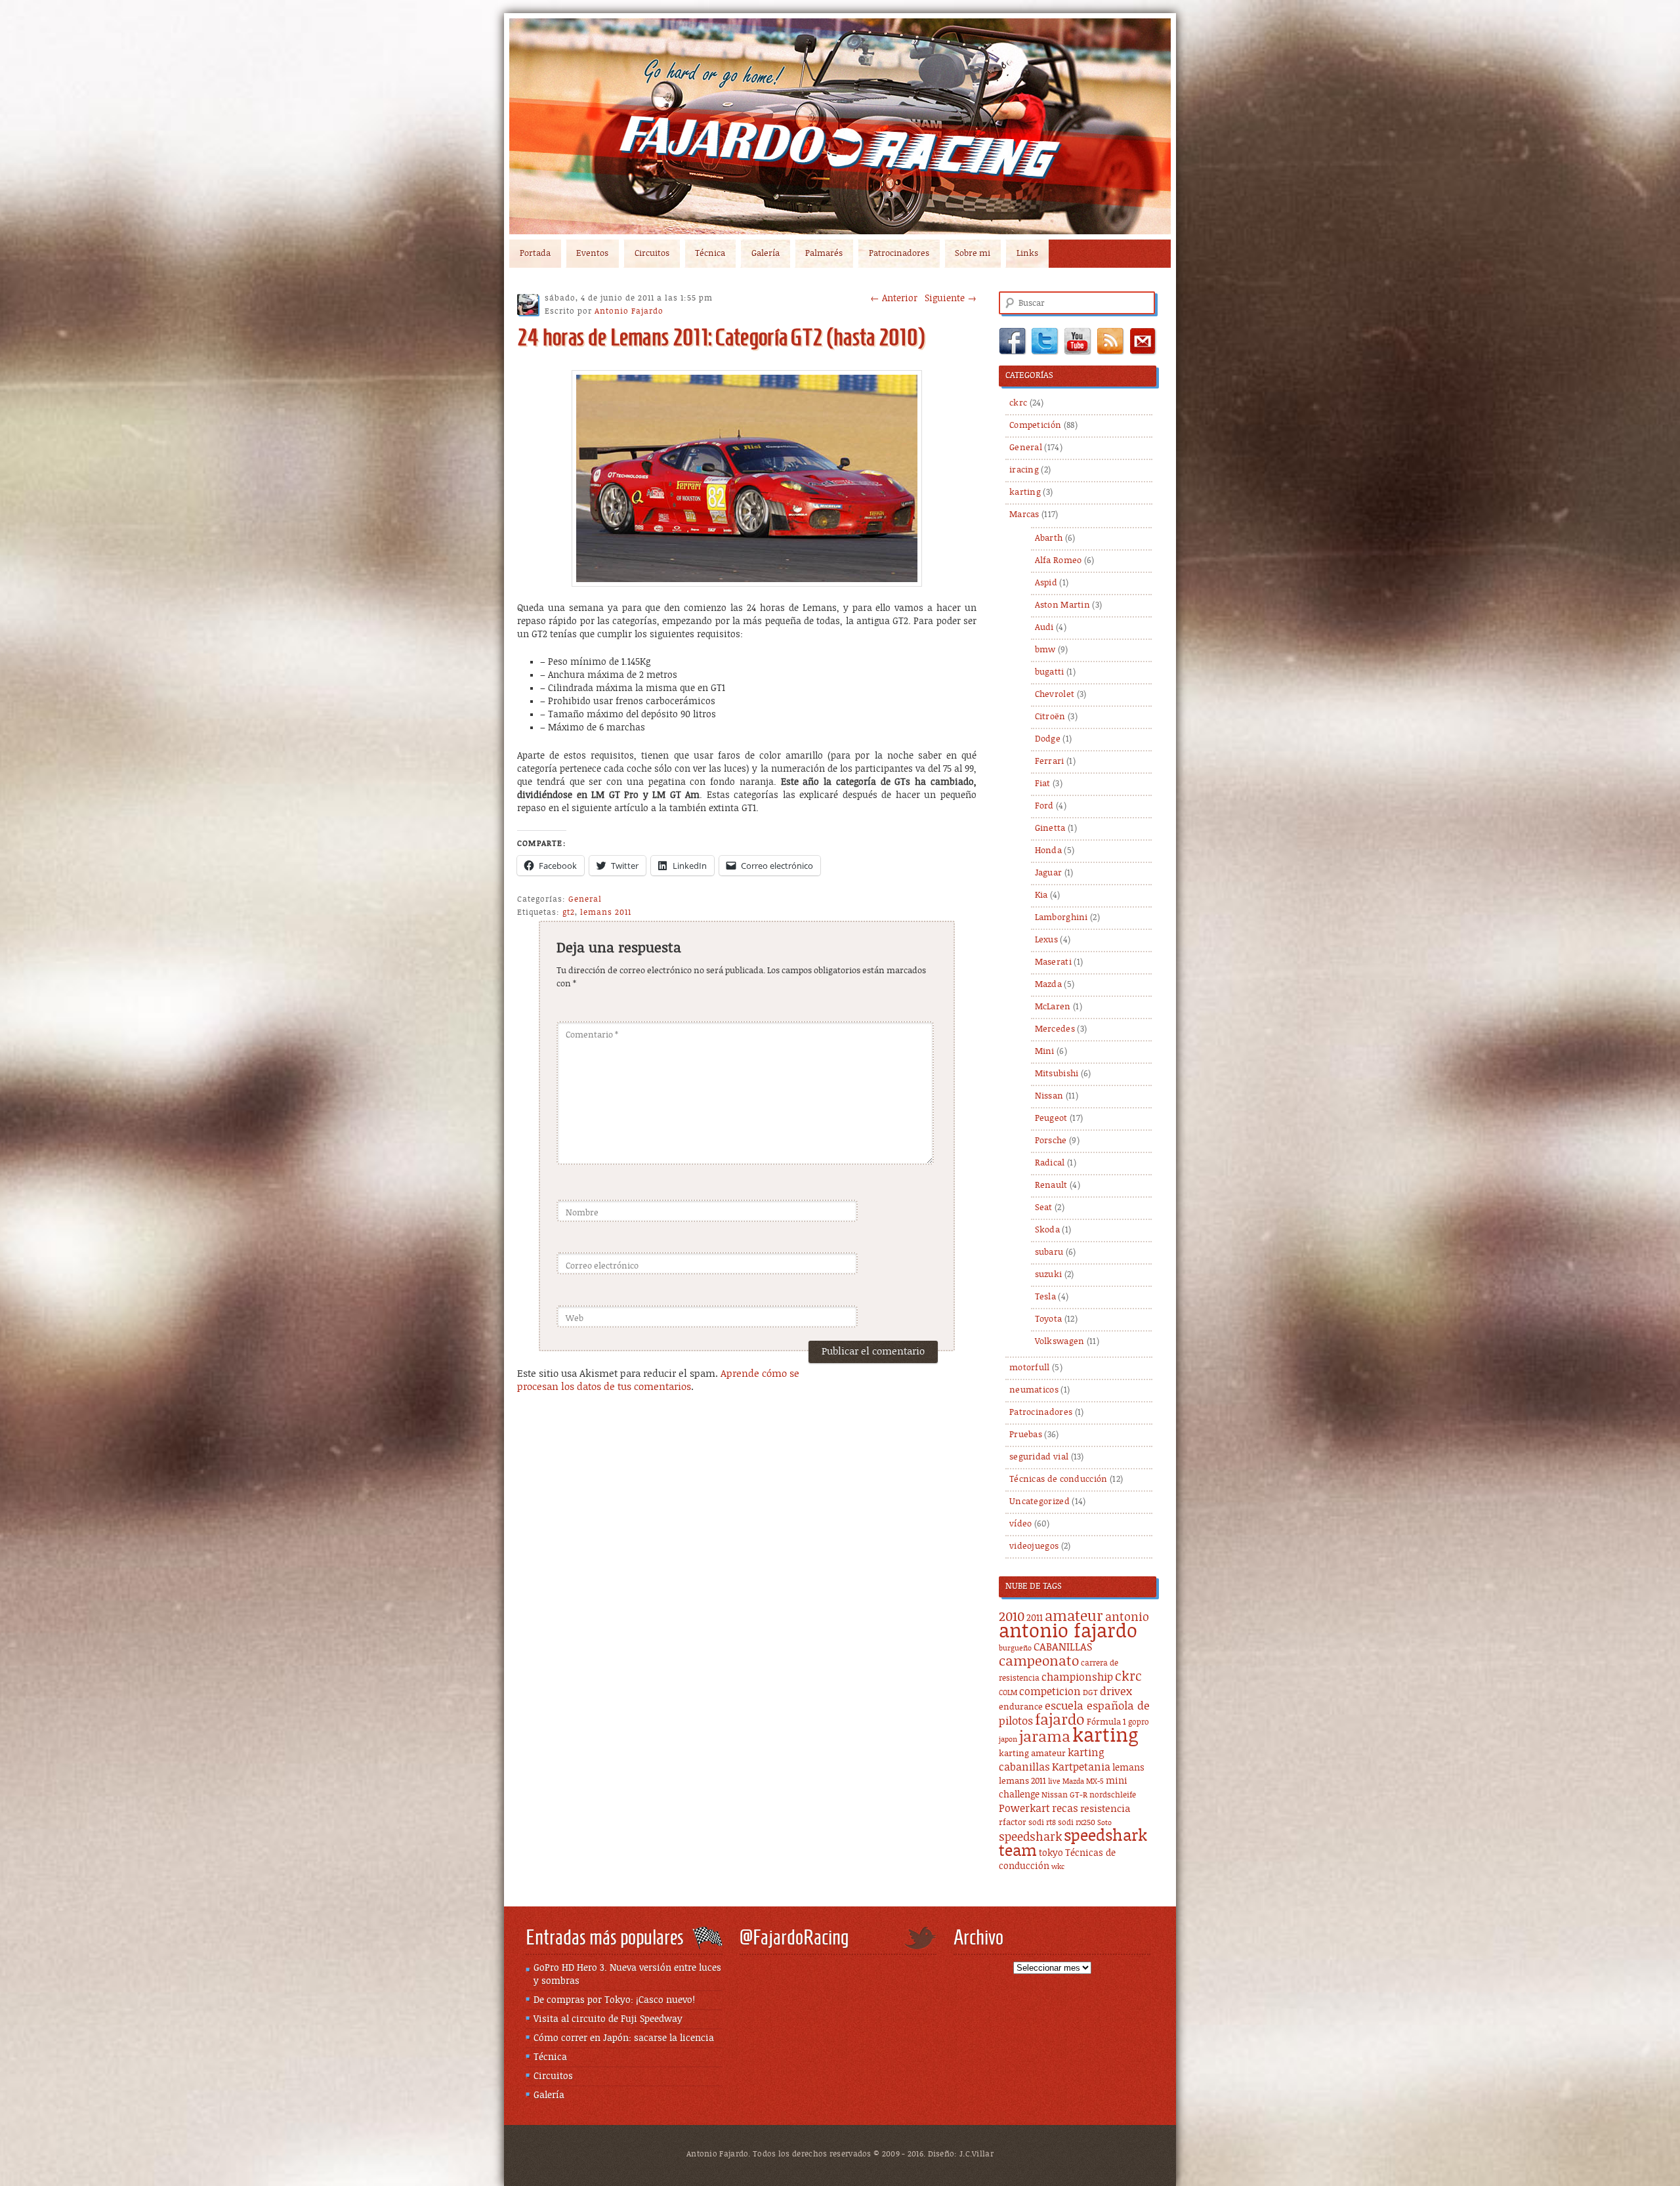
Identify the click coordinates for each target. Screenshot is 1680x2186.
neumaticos (1034, 1390)
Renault (1051, 1186)
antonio (1127, 1617)
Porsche (1051, 1141)
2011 (1035, 1618)
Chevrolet (1055, 695)
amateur (1074, 1617)
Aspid (1046, 583)
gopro (1139, 1722)
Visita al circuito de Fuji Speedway (608, 2019)
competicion (1050, 1692)
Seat (1044, 1208)
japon (1008, 1740)
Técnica (710, 254)
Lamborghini (1061, 918)
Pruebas (1026, 1435)
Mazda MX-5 (1083, 1782)
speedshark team (1073, 1844)
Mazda (1049, 985)
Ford (1044, 806)
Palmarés (824, 254)
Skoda (1048, 1230)
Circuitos (652, 254)
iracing (1024, 470)
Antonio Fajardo (629, 311)
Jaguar (1049, 873)
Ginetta (1050, 829)
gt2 (569, 912)
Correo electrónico (602, 1266)
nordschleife (1113, 1795)
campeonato (1039, 1662)
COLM (1008, 1693)
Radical (1050, 1163)
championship (1077, 1678)
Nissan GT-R (1064, 1795)
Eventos (592, 254)
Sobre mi (973, 254)
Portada (535, 254)
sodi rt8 (1042, 1823)
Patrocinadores (899, 254)
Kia (1041, 895)
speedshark (1030, 1838)
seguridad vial (1039, 1457)
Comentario (592, 1035)
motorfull (1030, 1368)
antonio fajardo (1068, 1631)
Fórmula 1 (1106, 1722)
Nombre (582, 1213)
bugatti (1050, 672)
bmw (1045, 650)
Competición (1035, 426)
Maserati (1053, 962)
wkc (1058, 1867)
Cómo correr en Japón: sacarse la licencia (624, 2038)
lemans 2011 (606, 912)
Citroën (1050, 717)
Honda (1049, 851)
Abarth (1049, 538)
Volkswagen (1060, 1342)
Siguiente (951, 299)
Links (1027, 254)
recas (1065, 1809)
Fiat (1043, 784)
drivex (1116, 1692)
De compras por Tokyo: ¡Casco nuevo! (614, 2000)
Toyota (1049, 1319)
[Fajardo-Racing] (840, 126)
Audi (1044, 628)
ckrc (1018, 403)
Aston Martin (1063, 605)
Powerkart (1024, 1809)
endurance (1021, 1707)
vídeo (1021, 1524)
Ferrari (1050, 762)
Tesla (1046, 1297)
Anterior (894, 299)
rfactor (1013, 1823)
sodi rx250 (1077, 1823)
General (585, 899)
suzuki (1049, 1275)
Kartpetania (1081, 1767)
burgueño (1015, 1649)
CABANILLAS (1063, 1648)
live (1054, 1782)
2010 (1012, 1617)
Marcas (1024, 515)
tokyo (1051, 1853)
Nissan (1049, 1096)
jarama (1045, 1737)
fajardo (1060, 1720)
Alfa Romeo (1059, 561)
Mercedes (1055, 1029)
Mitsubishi (1057, 1074)
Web (575, 1319)
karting (1025, 493)
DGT (1090, 1693)
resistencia (1105, 1809)
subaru (1049, 1252)
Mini (1045, 1052)
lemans (1128, 1768)
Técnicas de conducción (1059, 1480)
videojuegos (1034, 1546)
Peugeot (1051, 1119)
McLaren (1053, 1007)
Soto (1104, 1823)
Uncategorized (1039, 1502)
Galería (766, 254)
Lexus (1047, 940)
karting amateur (1032, 1754)
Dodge (1048, 739)
